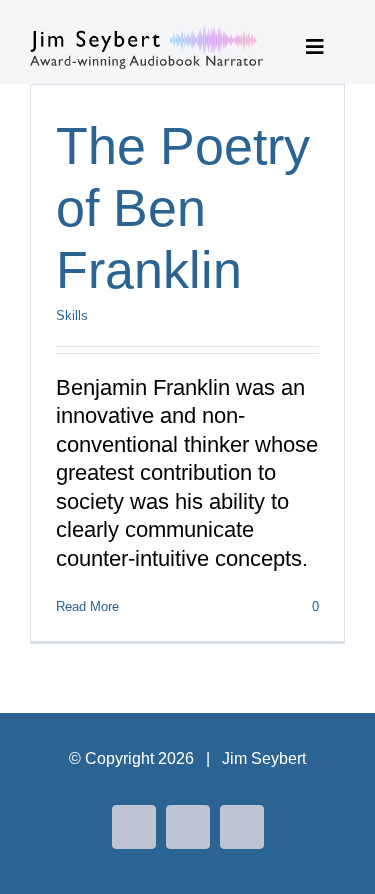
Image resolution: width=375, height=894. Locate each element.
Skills (72, 315)
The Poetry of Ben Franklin (183, 208)
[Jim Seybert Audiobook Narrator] (146, 35)
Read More (87, 606)
